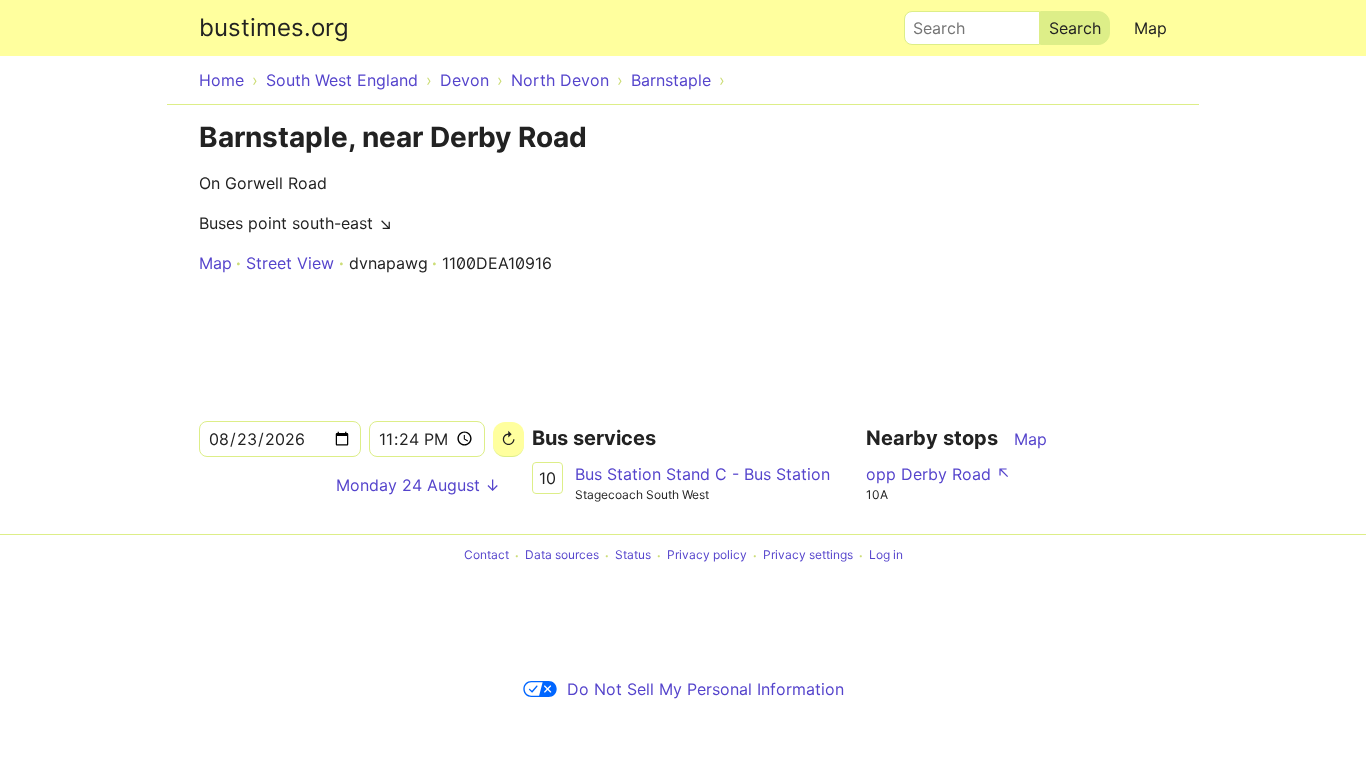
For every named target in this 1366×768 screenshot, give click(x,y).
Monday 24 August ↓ (418, 485)
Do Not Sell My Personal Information (705, 689)
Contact (486, 555)
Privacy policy (707, 555)
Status (633, 555)
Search (930, 23)
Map (1150, 28)
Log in (886, 555)
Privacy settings (808, 555)
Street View (290, 263)
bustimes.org (274, 27)
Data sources (562, 555)
